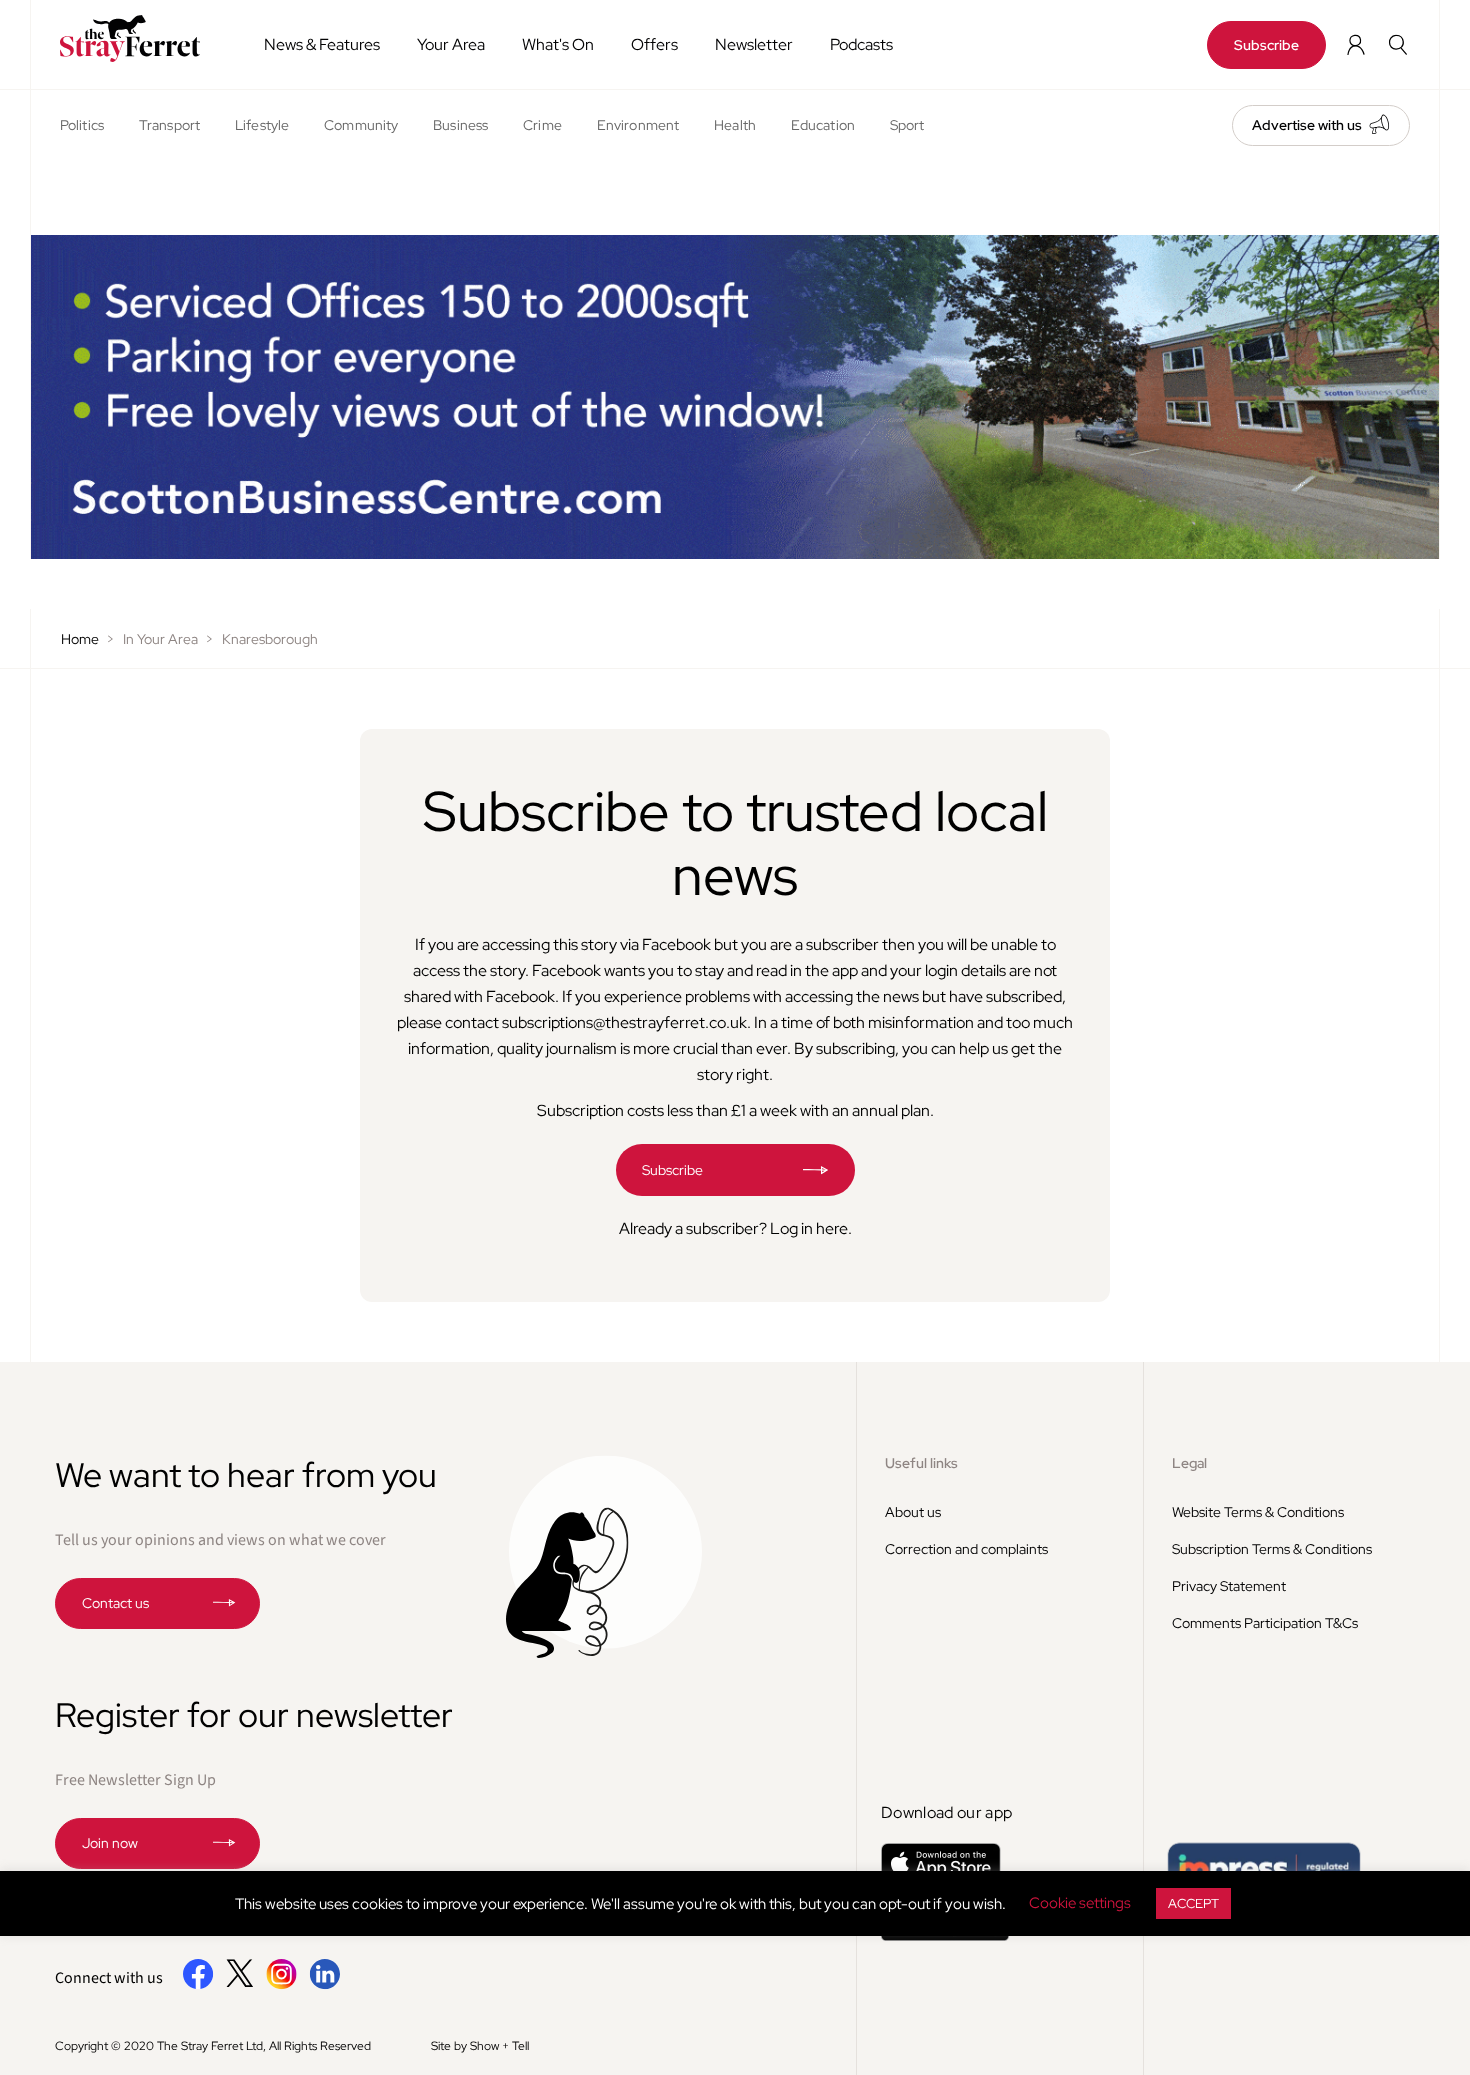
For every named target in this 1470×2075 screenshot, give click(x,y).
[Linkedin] (324, 1985)
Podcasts (861, 44)
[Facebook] (198, 1985)
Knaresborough (270, 639)
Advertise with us (1307, 125)
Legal (1189, 1463)
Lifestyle (262, 125)
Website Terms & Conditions (1258, 1512)
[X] (240, 1982)
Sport (907, 125)
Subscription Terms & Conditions (1272, 1549)
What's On (558, 44)
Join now (110, 1843)
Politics (82, 125)
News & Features (322, 44)
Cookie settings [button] (1080, 1903)
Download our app (946, 1812)
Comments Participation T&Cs (1265, 1623)
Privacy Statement (1229, 1586)
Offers (654, 44)
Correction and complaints (966, 1549)
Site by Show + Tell (480, 2046)
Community (361, 125)
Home (80, 639)
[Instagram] (281, 1985)
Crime (542, 125)
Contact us (115, 1603)
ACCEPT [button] (1193, 1903)
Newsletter (754, 44)
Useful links (921, 1463)
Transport (169, 125)
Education (823, 125)
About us (913, 1512)
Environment (638, 125)
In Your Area (160, 639)
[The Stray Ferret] (136, 38)
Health (735, 125)
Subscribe (1266, 45)
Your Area (451, 44)
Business (460, 125)
